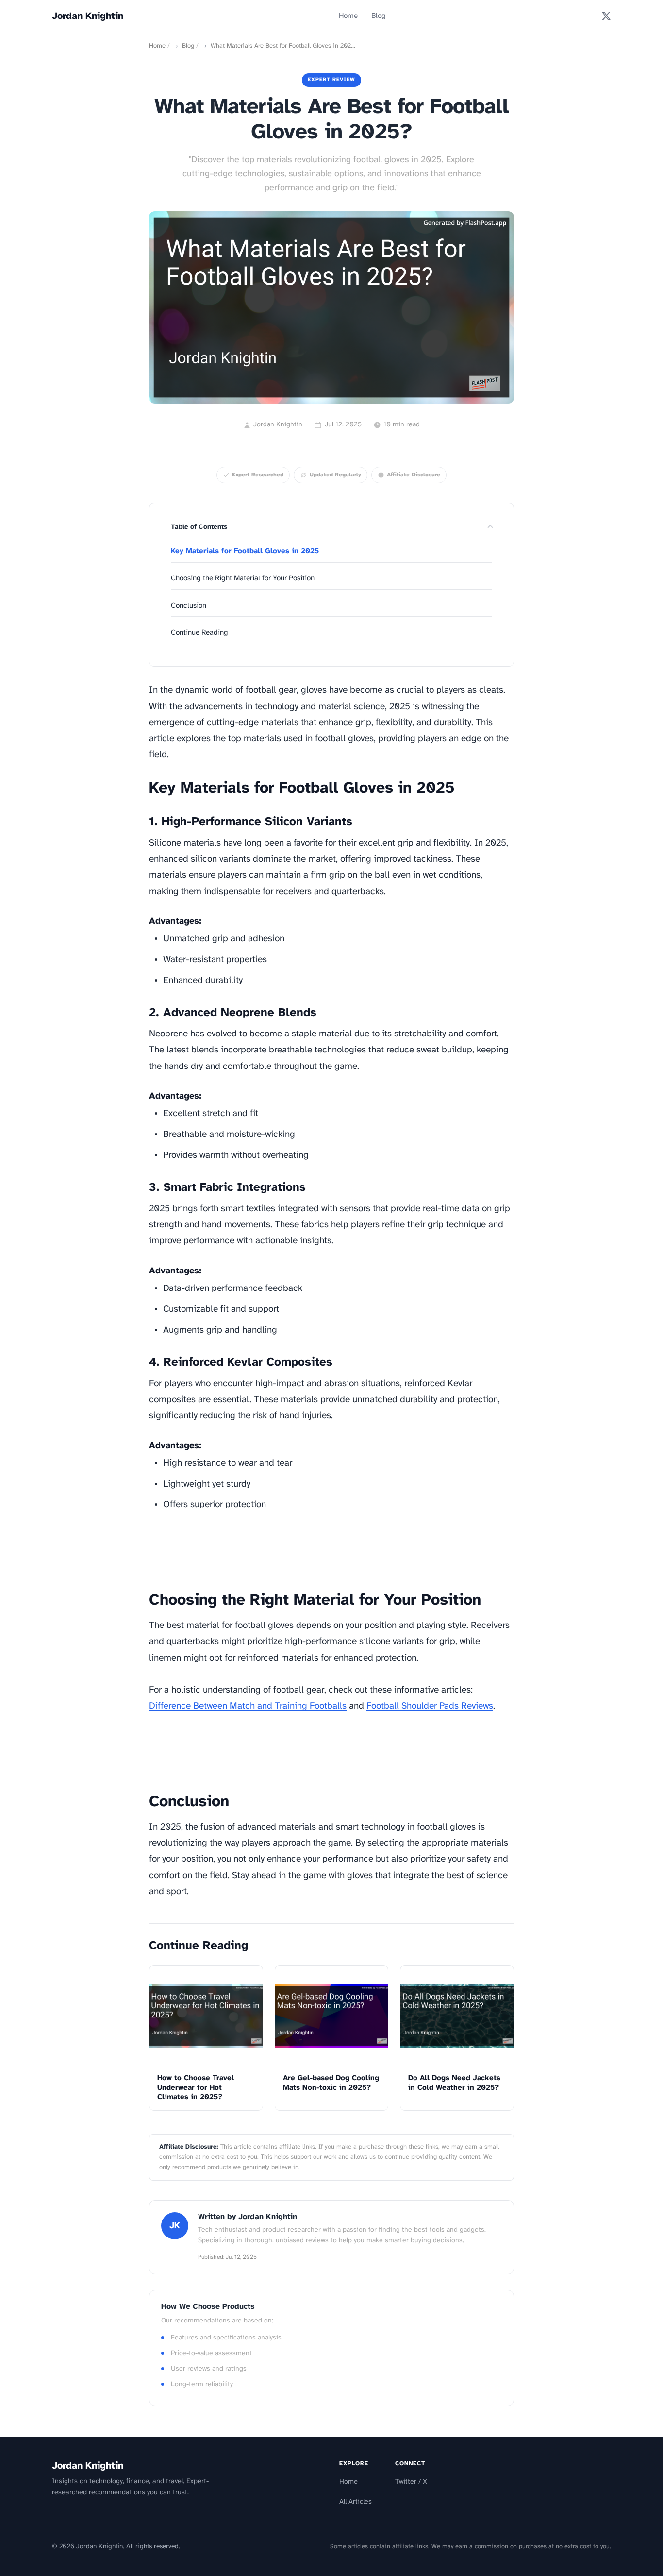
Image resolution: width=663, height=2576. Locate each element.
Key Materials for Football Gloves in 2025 (245, 551)
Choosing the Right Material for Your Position (243, 578)
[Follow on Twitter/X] (606, 16)
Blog (379, 16)
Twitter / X (411, 2482)
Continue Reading (199, 633)
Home (348, 16)
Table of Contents (199, 527)
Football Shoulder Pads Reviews (430, 1706)
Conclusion (189, 606)
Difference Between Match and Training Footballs (248, 1706)
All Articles (356, 2502)
